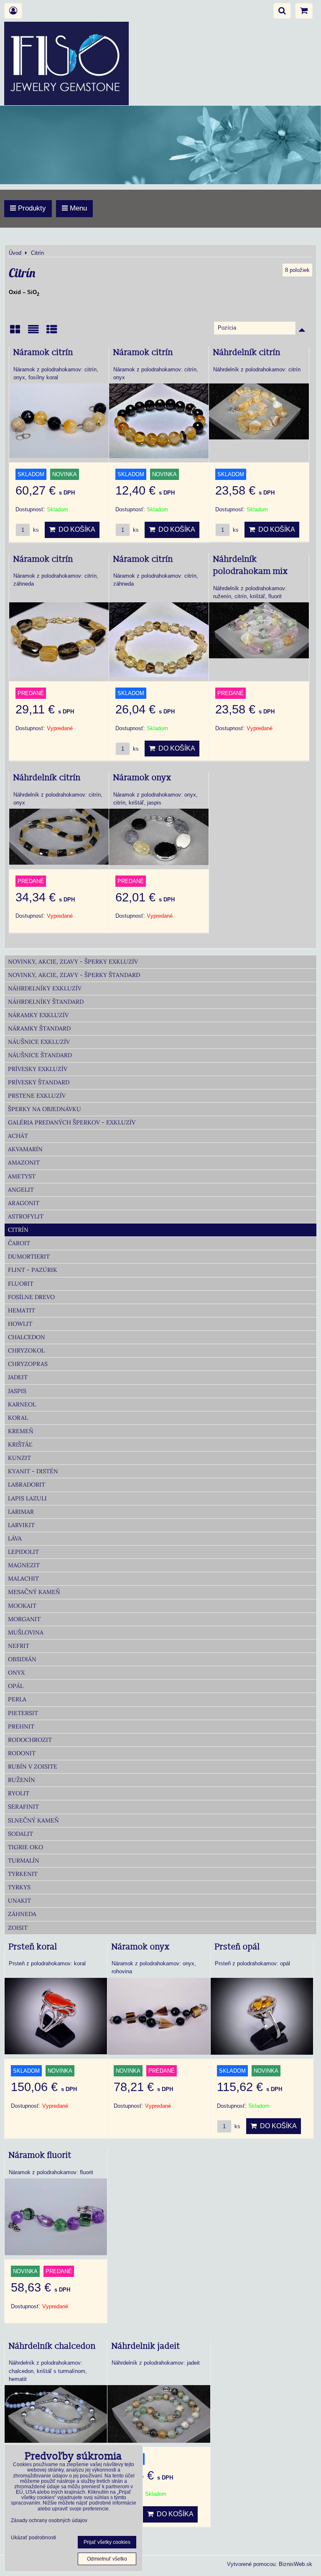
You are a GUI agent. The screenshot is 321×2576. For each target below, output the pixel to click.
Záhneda (22, 1914)
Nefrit (19, 1646)
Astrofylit (26, 1216)
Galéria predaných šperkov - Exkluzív (72, 1122)
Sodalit (20, 1834)
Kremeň (21, 1431)
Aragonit (24, 1203)
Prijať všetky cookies (107, 2542)
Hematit (22, 1310)
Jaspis (17, 1391)
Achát (18, 1136)
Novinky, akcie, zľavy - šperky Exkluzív (73, 962)
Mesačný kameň (34, 1592)
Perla (17, 1699)
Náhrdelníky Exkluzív (45, 988)
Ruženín (22, 1780)
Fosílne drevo (31, 1297)
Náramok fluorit (40, 2155)
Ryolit (19, 1793)
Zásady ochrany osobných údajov (49, 2520)
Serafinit (23, 1807)
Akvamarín (25, 1149)
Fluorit (21, 1284)
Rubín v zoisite (33, 1766)
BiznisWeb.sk (296, 2564)
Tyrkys (19, 1887)
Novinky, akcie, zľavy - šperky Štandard (74, 975)
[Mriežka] (15, 332)
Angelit (21, 1190)
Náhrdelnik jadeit (146, 2346)
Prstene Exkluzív (37, 1096)
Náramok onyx (142, 778)
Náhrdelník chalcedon (52, 2346)
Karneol (22, 1404)
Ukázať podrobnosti (33, 2538)
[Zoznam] (33, 332)
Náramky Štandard (39, 1028)
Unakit (19, 1901)
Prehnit (21, 1726)
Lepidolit (23, 1552)
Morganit (24, 1619)
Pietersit (23, 1713)
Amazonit (24, 1162)
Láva (15, 1538)
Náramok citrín (43, 353)
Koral (18, 1418)
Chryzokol (26, 1350)
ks (35, 530)
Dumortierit (29, 1256)
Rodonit (22, 1753)
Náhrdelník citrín (247, 353)
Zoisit (18, 1928)
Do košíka (75, 529)
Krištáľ (20, 1444)
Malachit (23, 1579)
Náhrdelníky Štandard (46, 1002)
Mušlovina (26, 1632)
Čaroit (19, 1243)
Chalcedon (27, 1337)
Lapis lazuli (27, 1498)
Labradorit (27, 1485)
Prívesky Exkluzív (38, 1069)
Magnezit (24, 1565)
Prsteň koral (33, 1947)
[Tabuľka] (52, 332)
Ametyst (22, 1176)
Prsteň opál (237, 1947)
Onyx (16, 1672)
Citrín (18, 1230)
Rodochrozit (30, 1740)
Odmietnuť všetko (107, 2559)
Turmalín (24, 1860)
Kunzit (19, 1458)
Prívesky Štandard (39, 1082)
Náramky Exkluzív (38, 1015)
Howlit (20, 1324)
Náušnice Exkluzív (39, 1042)
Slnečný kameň (33, 1820)
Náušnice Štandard (40, 1055)
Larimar (21, 1512)
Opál (16, 1686)
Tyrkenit (23, 1874)
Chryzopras (28, 1364)
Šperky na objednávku (45, 1109)
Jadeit (18, 1377)
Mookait (22, 1606)
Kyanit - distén (33, 1471)
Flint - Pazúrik (33, 1270)
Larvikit (21, 1525)
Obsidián (22, 1659)
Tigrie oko (25, 1847)
